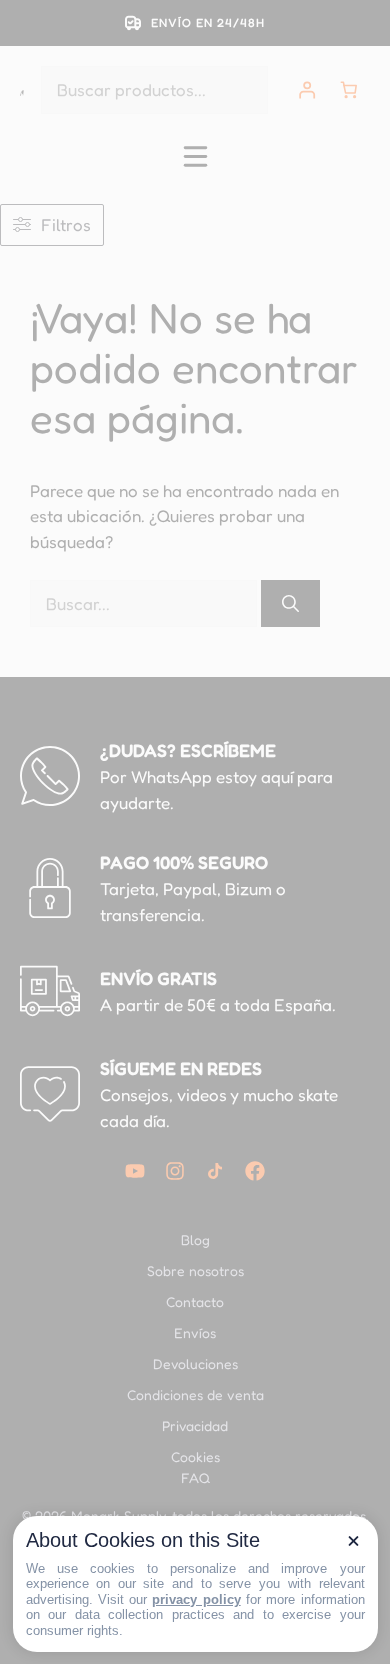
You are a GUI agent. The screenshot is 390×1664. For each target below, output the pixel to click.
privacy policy (196, 1599)
